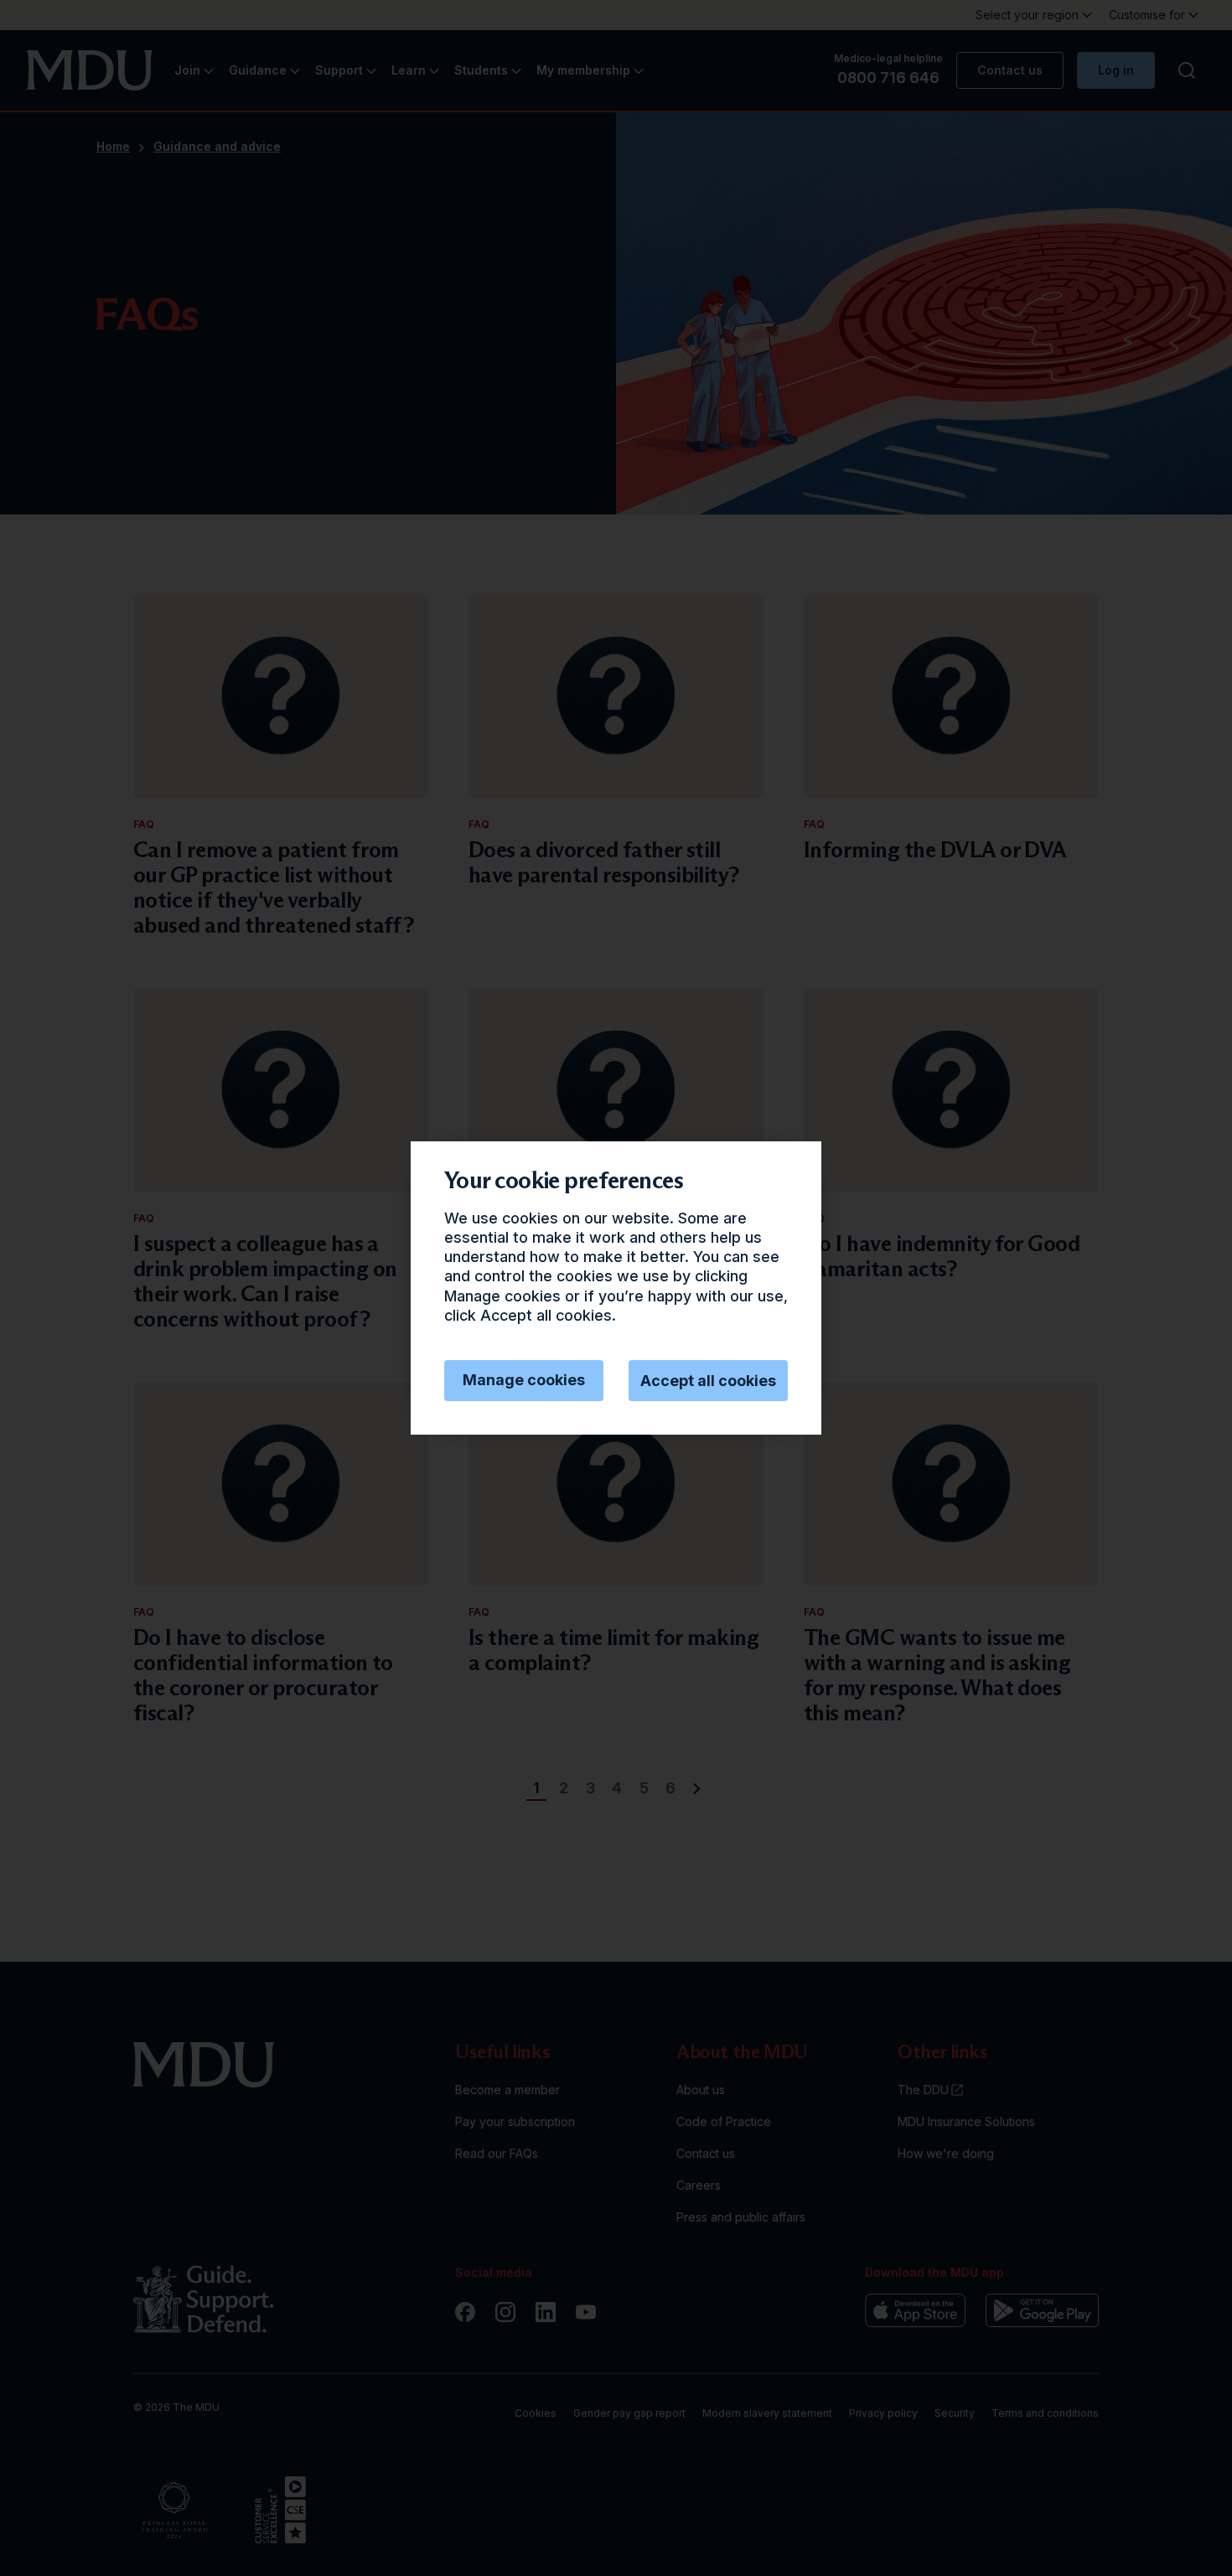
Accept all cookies (708, 1381)
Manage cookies (524, 1380)
